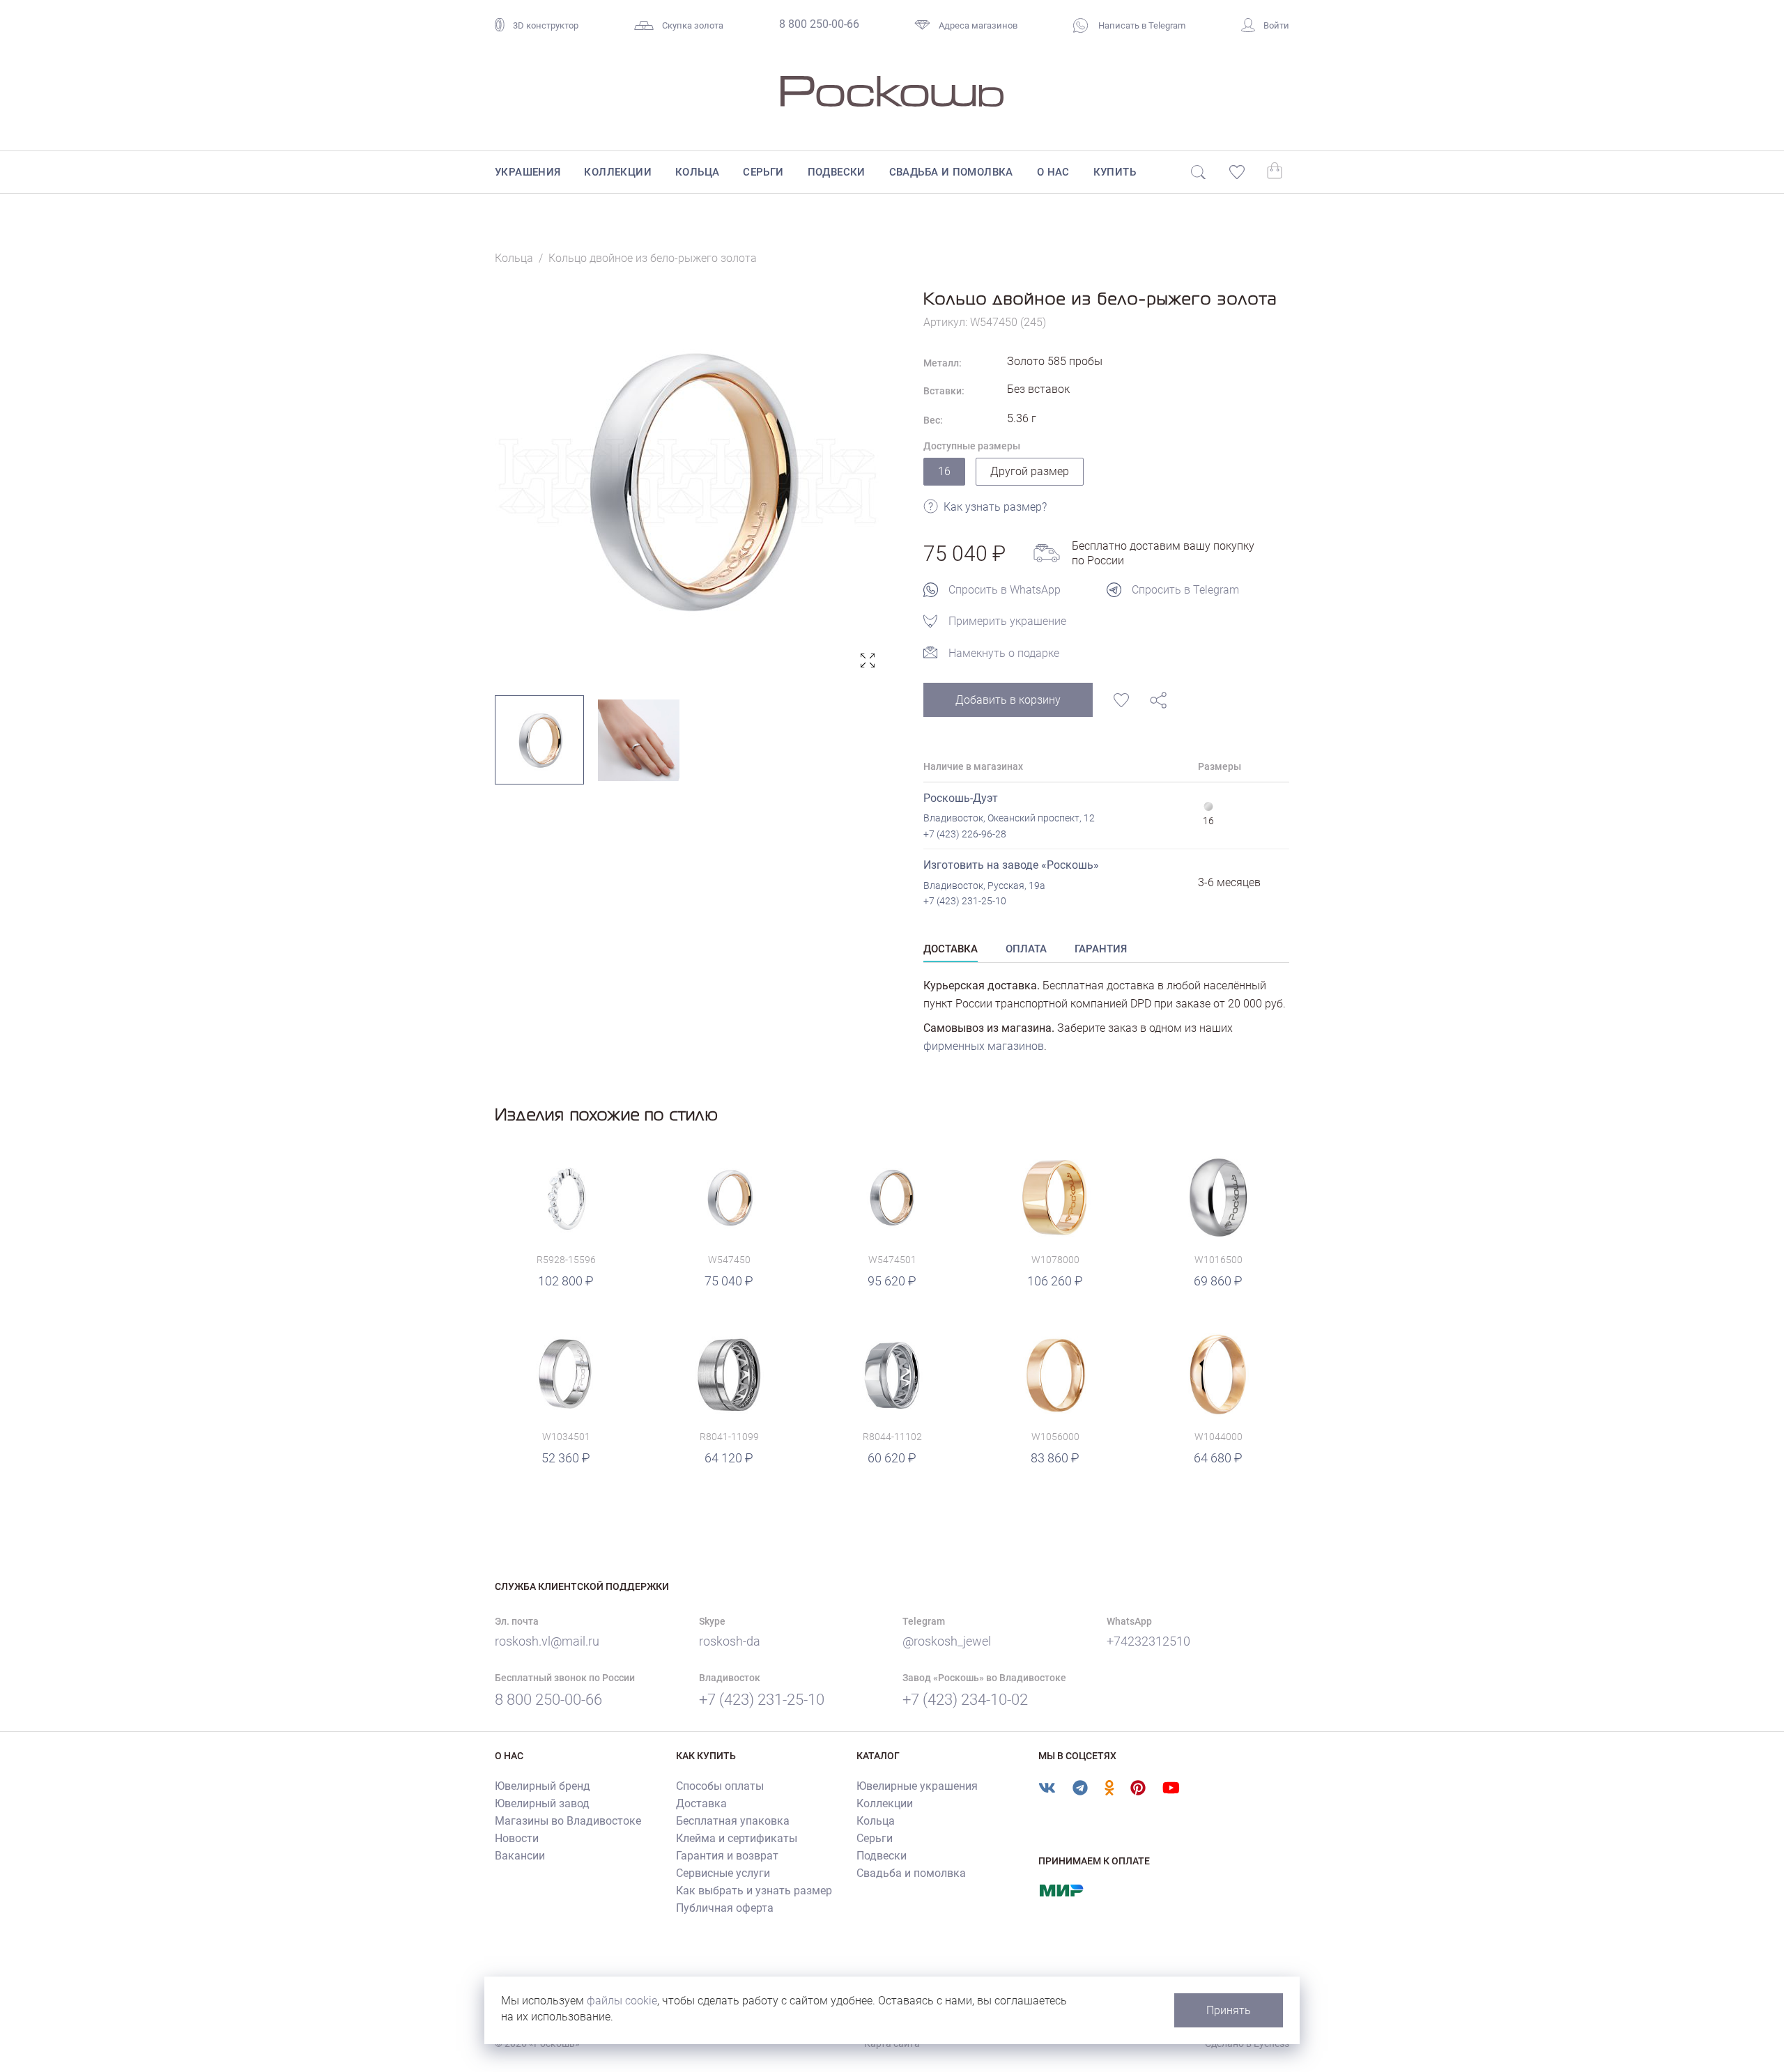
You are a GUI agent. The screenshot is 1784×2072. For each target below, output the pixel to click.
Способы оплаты (720, 1786)
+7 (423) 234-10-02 (965, 1700)
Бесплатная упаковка (733, 1821)
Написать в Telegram (1141, 25)
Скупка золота (693, 25)
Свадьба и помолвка (951, 172)
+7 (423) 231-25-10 (965, 901)
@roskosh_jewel (947, 1641)
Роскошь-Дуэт (961, 798)
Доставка (701, 1803)
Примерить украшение (1007, 621)
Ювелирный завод (542, 1803)
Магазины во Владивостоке (568, 1821)
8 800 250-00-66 (819, 24)
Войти (1276, 25)
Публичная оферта (725, 1908)
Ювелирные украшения (917, 1786)
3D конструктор (546, 25)
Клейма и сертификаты (737, 1838)
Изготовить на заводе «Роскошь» (1011, 865)
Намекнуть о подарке (1004, 653)
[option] (688, 481)
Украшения (528, 172)
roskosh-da (730, 1641)
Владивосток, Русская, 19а (984, 886)
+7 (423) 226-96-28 (965, 834)
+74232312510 (1148, 1641)
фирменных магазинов (984, 1046)
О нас (1053, 172)
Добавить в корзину (1008, 700)
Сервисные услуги (723, 1873)
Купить (1115, 172)
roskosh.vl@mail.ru (547, 1641)
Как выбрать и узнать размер (754, 1891)
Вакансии (520, 1856)
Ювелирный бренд (543, 1786)
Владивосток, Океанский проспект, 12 (1009, 818)
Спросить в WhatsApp (1005, 590)
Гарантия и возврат (727, 1856)
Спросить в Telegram (1185, 590)
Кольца (697, 172)
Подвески (837, 172)
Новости (517, 1838)
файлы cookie (622, 2001)
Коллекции (618, 172)
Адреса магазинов (978, 25)
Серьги (763, 172)
